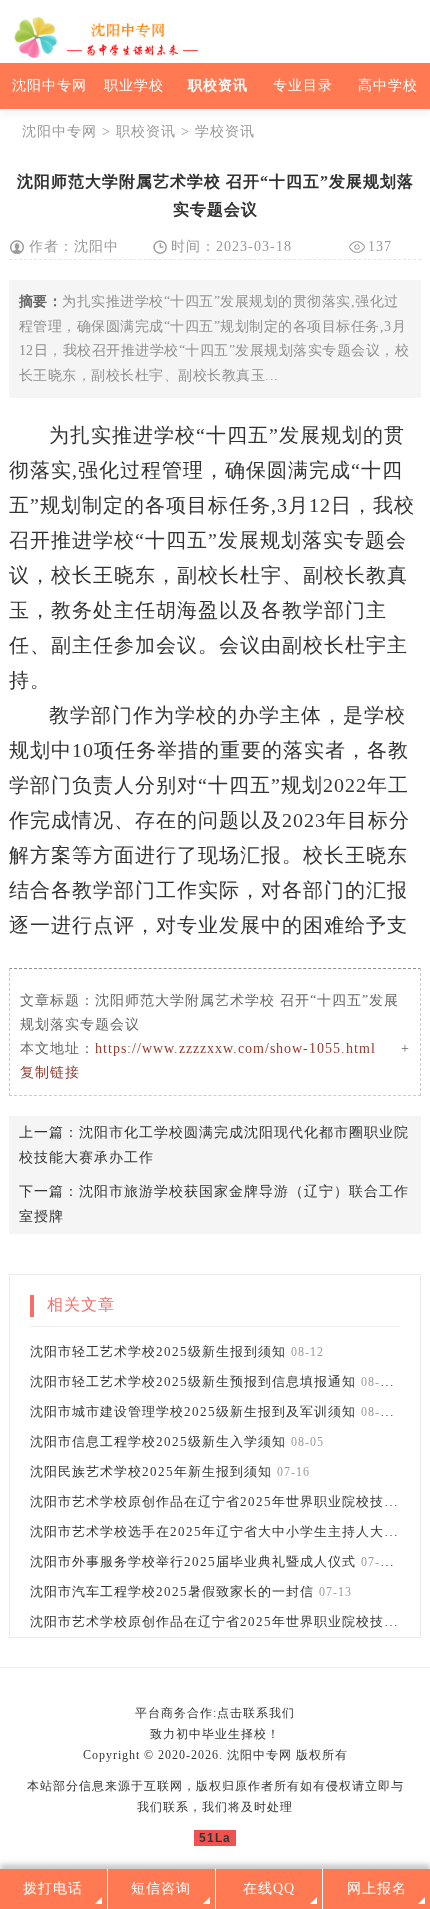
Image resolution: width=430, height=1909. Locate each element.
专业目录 (303, 85)
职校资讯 (218, 85)
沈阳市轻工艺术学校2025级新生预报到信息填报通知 (193, 1381)
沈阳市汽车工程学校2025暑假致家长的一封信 (172, 1591)
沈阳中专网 (49, 85)
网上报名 (377, 1888)
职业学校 (134, 85)
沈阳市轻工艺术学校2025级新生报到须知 (158, 1351)
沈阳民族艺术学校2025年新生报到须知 (151, 1471)
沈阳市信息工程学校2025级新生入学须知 (158, 1441)
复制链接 (50, 1072)
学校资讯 (225, 131)
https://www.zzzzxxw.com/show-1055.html (235, 1048)
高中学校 (388, 85)
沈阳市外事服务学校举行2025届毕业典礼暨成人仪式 (193, 1561)
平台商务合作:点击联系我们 (215, 1713)
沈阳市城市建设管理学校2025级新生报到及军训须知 (193, 1411)
